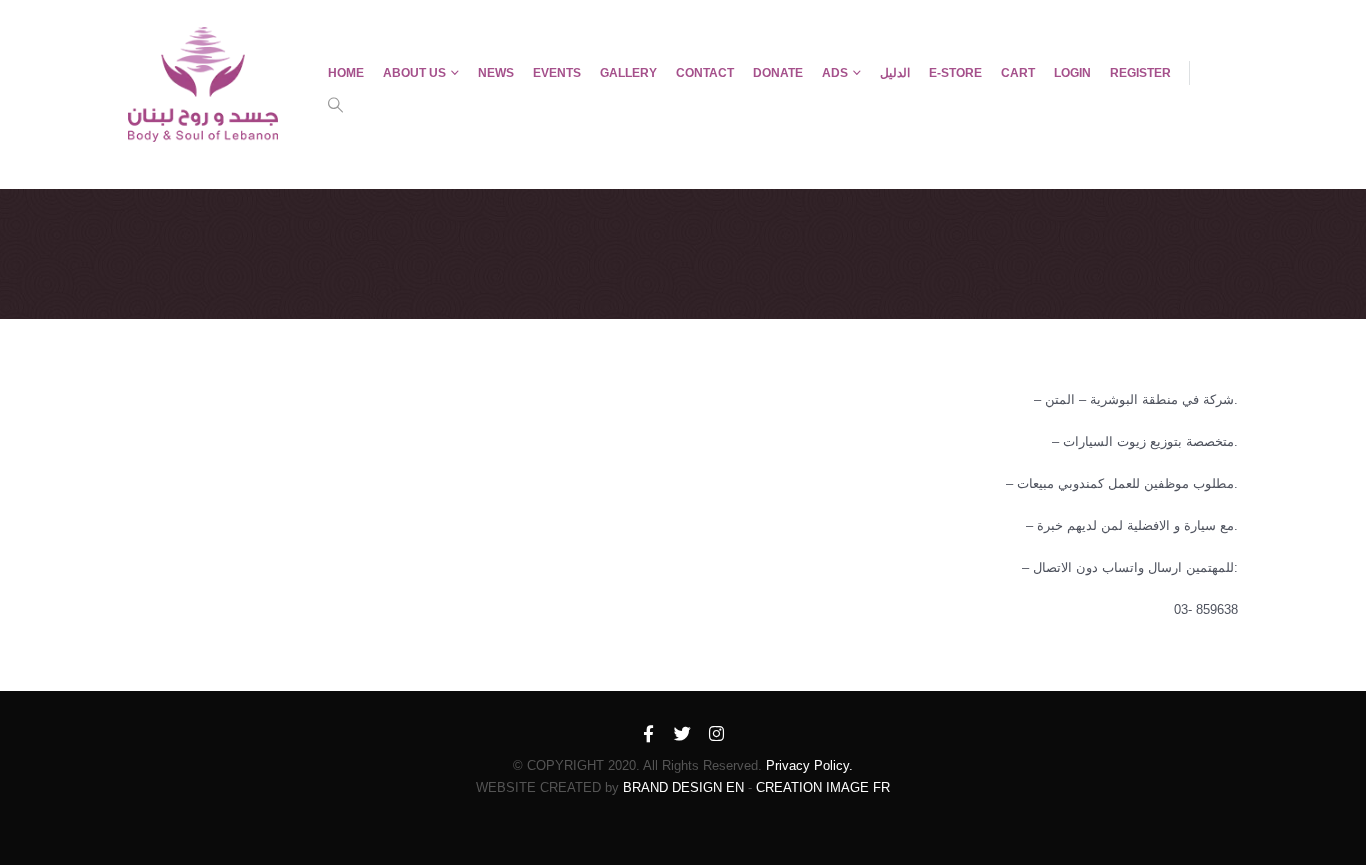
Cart (1018, 73)
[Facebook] (649, 735)
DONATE (778, 73)
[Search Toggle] (336, 105)
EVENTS (557, 73)
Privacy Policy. (809, 765)
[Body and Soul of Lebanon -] (203, 84)
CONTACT (705, 73)
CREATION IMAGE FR (823, 787)
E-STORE (955, 73)
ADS (835, 73)
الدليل (895, 73)
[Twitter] (683, 735)
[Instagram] (717, 735)
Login (1072, 73)
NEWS (496, 73)
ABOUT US (414, 73)
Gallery (628, 73)
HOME (346, 73)
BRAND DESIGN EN (683, 787)
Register (1140, 73)
